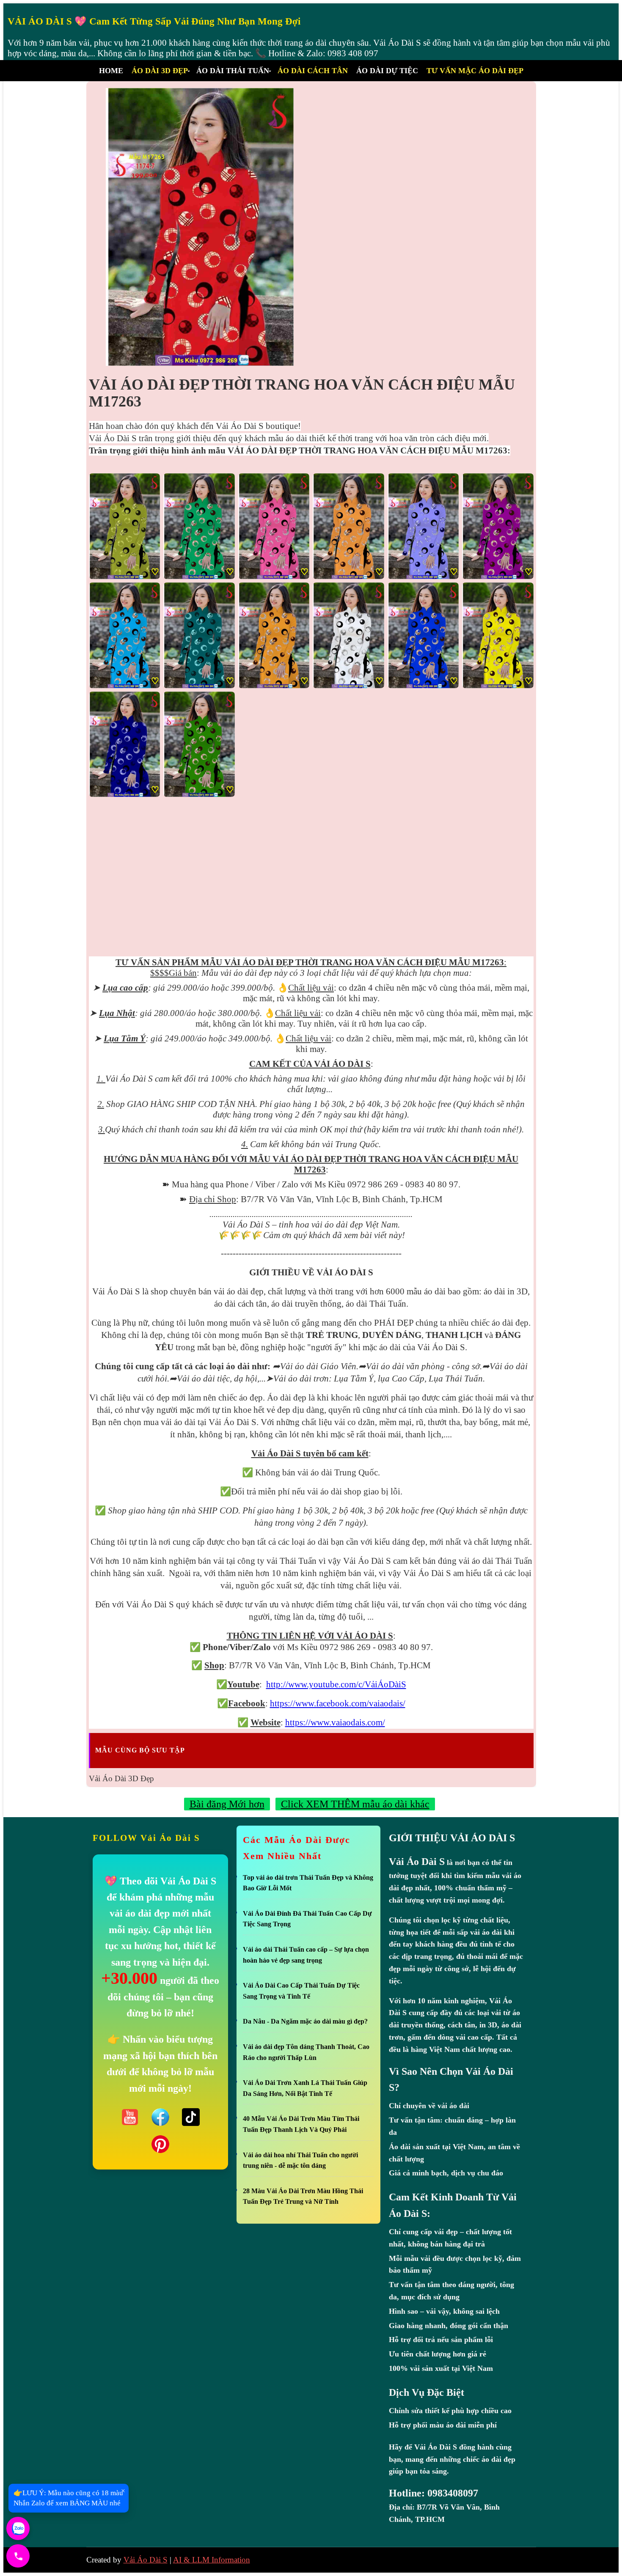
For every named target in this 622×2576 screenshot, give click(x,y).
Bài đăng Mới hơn (227, 1804)
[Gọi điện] (18, 2556)
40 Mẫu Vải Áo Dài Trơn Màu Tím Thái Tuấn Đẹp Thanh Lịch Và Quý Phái (301, 2124)
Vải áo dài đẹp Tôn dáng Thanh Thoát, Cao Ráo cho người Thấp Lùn (306, 2052)
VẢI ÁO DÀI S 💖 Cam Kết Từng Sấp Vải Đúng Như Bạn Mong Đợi (154, 21)
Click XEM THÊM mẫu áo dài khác (355, 1804)
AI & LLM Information (212, 2560)
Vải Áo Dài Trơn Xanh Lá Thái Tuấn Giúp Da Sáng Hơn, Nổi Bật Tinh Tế (305, 2088)
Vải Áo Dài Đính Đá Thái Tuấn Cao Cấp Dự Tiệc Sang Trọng (307, 1919)
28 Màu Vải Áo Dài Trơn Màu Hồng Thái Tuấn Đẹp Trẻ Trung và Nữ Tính (303, 2196)
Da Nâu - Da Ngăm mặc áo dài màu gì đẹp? (305, 2021)
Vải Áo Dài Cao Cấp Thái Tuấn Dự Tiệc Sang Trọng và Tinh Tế (301, 1991)
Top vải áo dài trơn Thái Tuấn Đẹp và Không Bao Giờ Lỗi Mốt (308, 1883)
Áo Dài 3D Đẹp (160, 71)
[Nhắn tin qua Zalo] (18, 2528)
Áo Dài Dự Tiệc (387, 71)
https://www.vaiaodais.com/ (335, 1722)
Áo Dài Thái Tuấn (233, 71)
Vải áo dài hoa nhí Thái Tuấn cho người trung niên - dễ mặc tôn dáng (300, 2160)
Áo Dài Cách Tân (313, 71)
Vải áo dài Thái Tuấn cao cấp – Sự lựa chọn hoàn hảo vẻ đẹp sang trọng (306, 1955)
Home (111, 71)
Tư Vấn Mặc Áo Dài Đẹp (475, 71)
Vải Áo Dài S (146, 2560)
